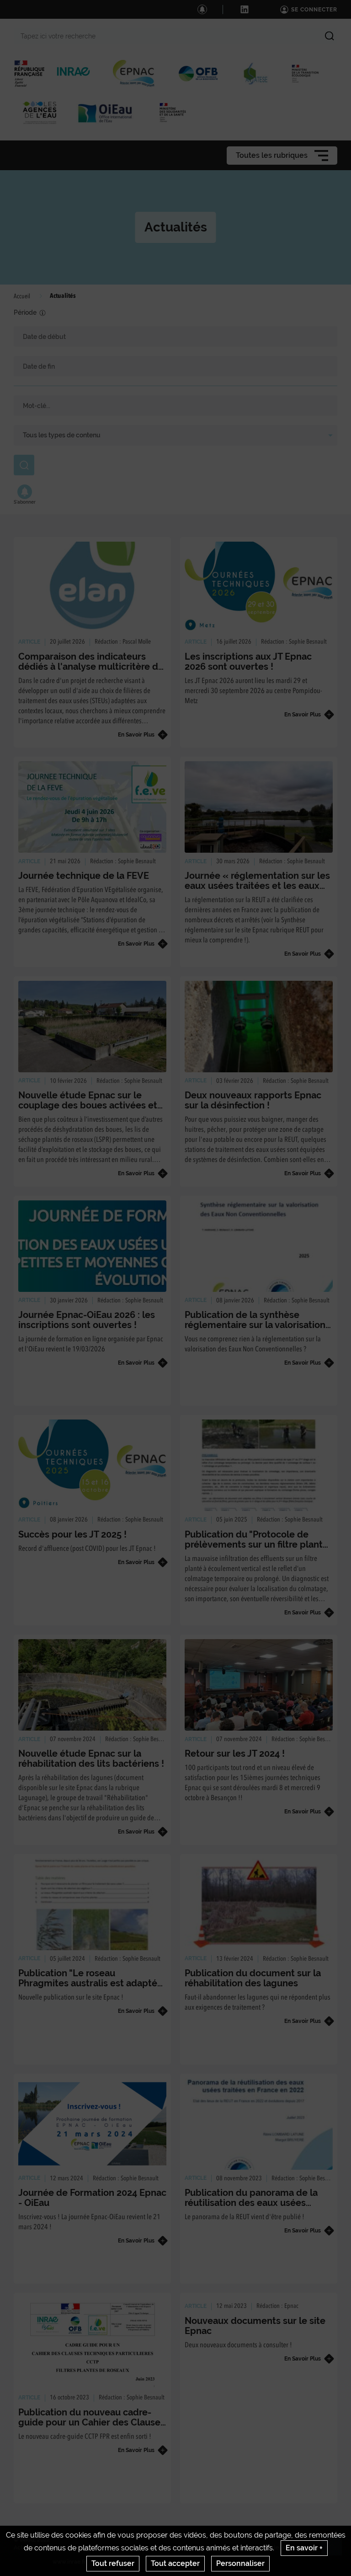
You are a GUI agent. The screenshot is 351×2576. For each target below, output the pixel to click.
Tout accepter (175, 2563)
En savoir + (304, 2548)
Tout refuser (113, 2563)
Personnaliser (240, 2563)
